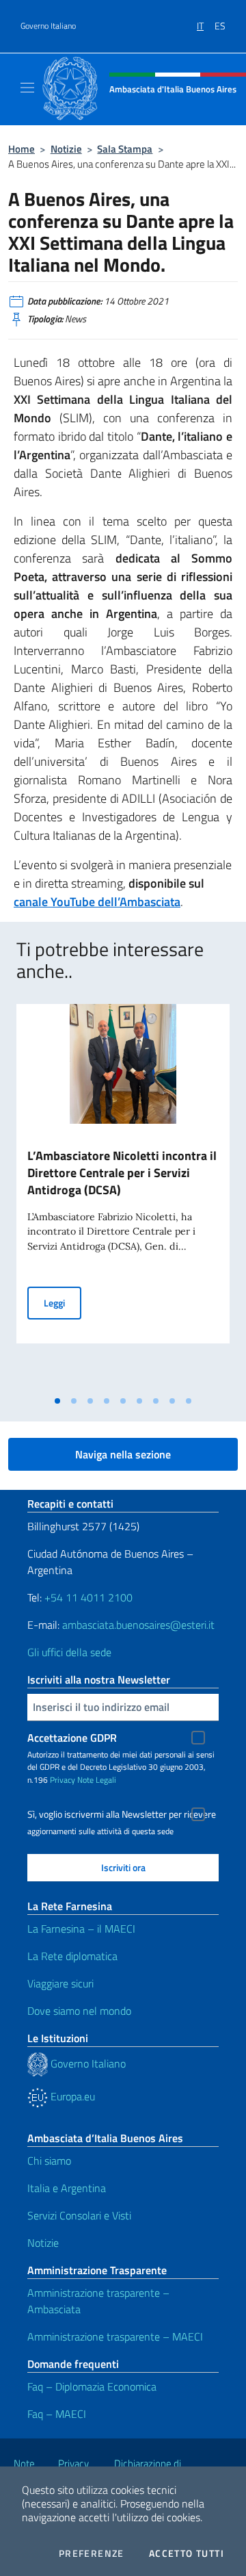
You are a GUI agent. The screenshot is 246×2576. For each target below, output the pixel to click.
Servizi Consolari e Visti (79, 2215)
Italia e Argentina (67, 2188)
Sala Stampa (125, 149)
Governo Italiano (48, 26)
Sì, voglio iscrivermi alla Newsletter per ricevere (122, 1814)
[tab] (57, 1401)
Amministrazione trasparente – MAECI (115, 2336)
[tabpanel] (123, 1196)
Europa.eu (71, 2096)
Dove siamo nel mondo (79, 2011)
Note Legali (97, 1780)
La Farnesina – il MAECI (81, 1929)
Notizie (66, 149)
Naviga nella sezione (123, 1454)
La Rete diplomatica (72, 1956)
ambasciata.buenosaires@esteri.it (138, 1625)
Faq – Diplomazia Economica (92, 2386)
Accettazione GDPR (72, 1738)
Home (22, 149)
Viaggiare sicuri (60, 1983)
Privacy (63, 1780)
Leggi (63, 1302)
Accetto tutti (187, 2553)
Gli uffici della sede (69, 1652)
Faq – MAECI (57, 2414)
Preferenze (92, 2553)
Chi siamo (49, 2161)
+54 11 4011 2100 (87, 1597)
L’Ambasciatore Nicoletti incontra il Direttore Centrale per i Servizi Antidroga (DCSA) (122, 1173)
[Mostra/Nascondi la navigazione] (27, 88)
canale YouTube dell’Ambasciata (97, 902)
